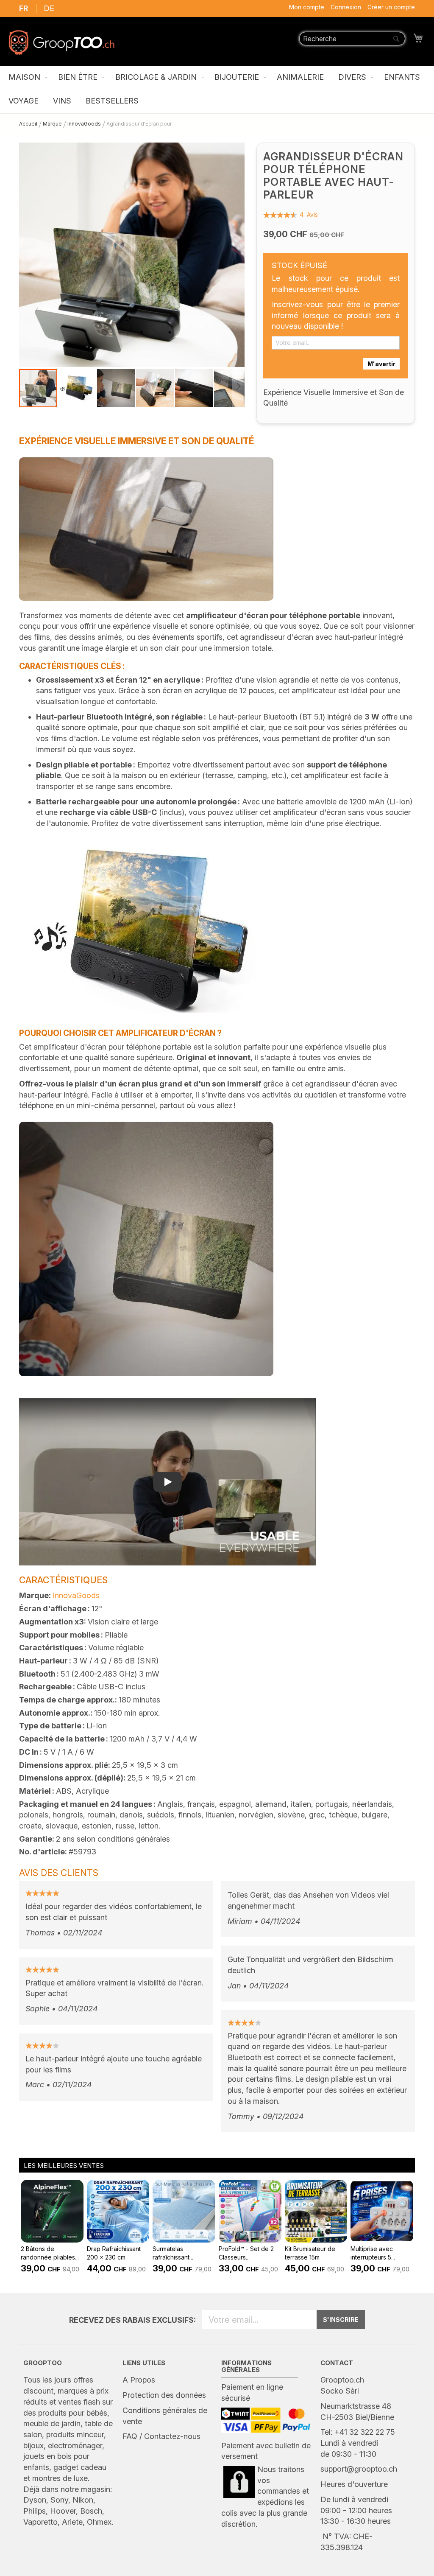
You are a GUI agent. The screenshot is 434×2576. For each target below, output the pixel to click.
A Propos (139, 2380)
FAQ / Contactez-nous (161, 2436)
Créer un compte (391, 7)
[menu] (217, 90)
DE (49, 8)
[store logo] (61, 42)
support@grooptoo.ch (359, 2469)
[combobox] (352, 39)
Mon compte (307, 7)
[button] (78, 388)
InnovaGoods (76, 1595)
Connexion (346, 7)
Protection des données (164, 2395)
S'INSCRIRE (341, 2320)
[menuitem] (26, 78)
